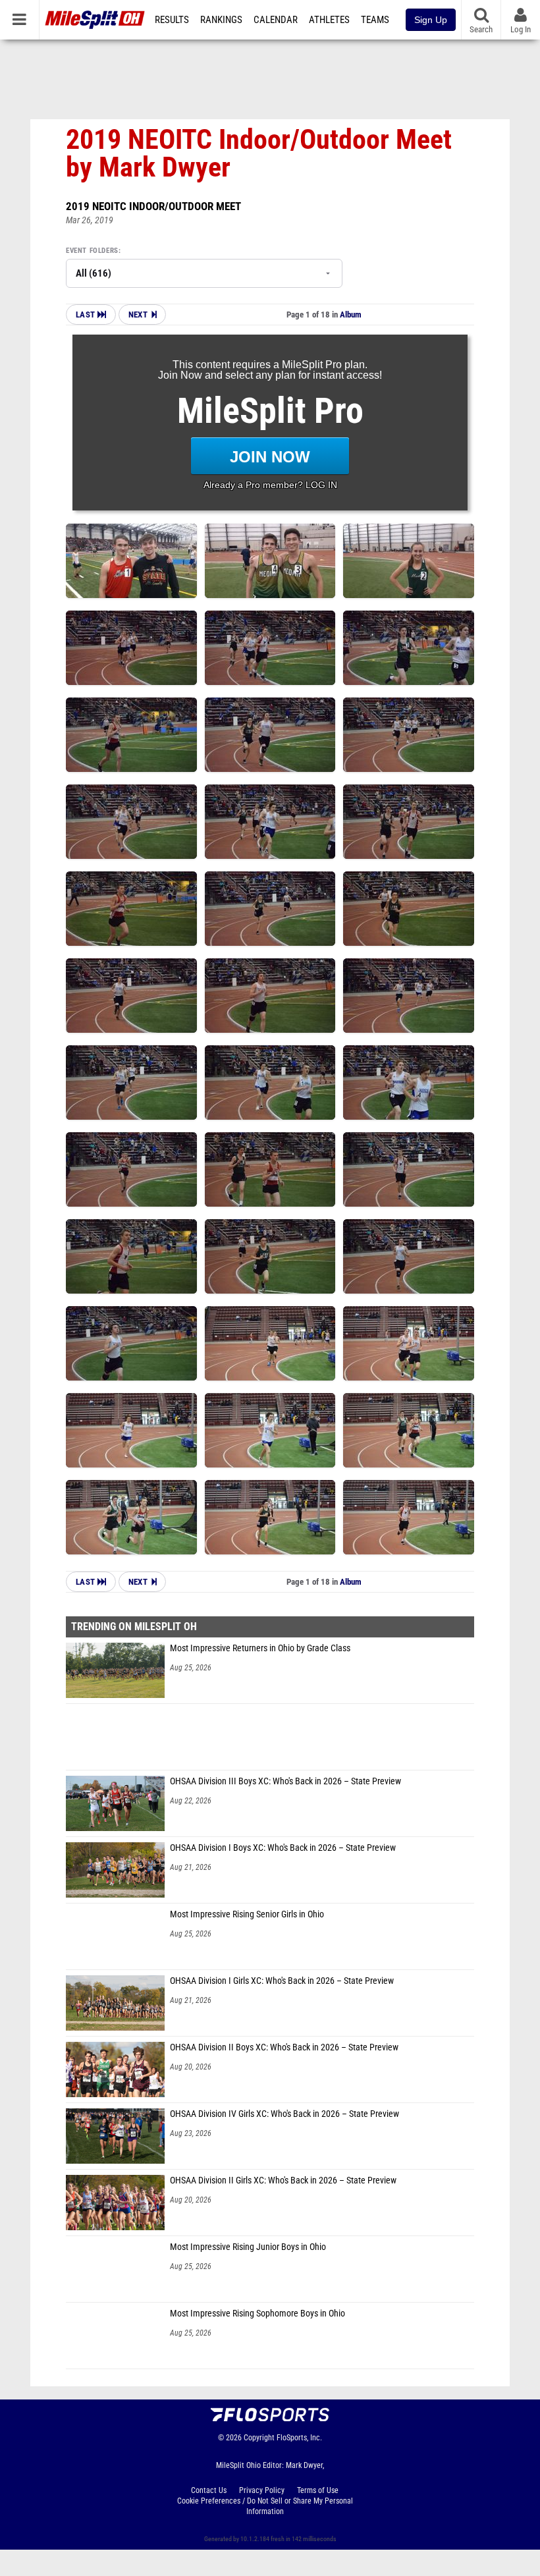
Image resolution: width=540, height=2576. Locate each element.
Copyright (259, 2438)
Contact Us (209, 2490)
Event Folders (92, 251)
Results (172, 20)
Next (138, 315)
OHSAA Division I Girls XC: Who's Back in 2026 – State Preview (282, 1981)
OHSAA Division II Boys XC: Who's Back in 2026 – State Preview (284, 2047)
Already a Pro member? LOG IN (270, 485)
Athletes (329, 20)
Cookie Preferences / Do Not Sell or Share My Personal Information (265, 2506)
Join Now (270, 457)
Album (351, 315)
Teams (375, 20)
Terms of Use (318, 2490)
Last (87, 315)
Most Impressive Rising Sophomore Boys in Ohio (257, 2314)
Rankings (221, 20)
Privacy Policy (262, 2490)
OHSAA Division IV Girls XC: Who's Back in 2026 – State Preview (284, 2114)
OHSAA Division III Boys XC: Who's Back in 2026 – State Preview (285, 1781)
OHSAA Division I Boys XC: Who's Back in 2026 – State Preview (283, 1848)
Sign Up (431, 20)
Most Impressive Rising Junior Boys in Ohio (248, 2247)
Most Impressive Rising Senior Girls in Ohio (247, 1914)
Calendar (276, 20)
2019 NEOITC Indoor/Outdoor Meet (153, 206)
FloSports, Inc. (299, 2438)
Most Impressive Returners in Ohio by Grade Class (260, 1648)
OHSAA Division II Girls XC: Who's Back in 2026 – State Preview (283, 2180)
